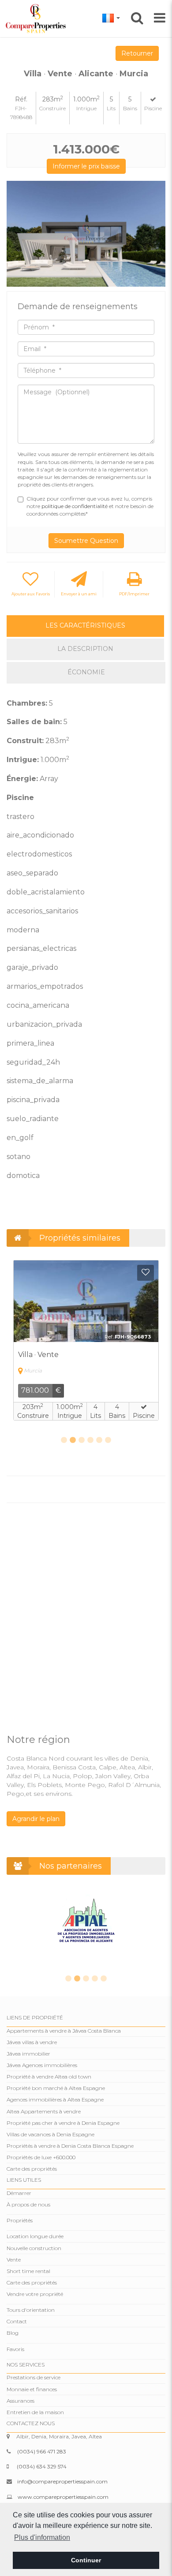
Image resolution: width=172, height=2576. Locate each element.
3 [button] (82, 1440)
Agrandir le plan (36, 1819)
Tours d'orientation (31, 2310)
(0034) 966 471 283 (42, 2451)
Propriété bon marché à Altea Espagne (56, 2088)
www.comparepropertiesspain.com (63, 2497)
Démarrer (19, 2193)
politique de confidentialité (75, 506)
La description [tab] (85, 649)
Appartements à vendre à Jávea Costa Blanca (64, 2031)
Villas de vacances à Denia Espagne (50, 2134)
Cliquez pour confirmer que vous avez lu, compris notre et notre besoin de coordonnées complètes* (90, 506)
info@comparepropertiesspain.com (62, 2481)
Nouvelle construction (34, 2248)
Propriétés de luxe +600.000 (41, 2157)
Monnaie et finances (32, 2389)
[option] (86, 234)
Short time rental (28, 2271)
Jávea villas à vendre (32, 2042)
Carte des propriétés (32, 2169)
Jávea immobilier (28, 2054)
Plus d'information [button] (42, 2537)
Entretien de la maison (35, 2412)
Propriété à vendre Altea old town (49, 2077)
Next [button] (155, 234)
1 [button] (64, 1440)
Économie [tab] (86, 672)
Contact (17, 2321)
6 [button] (108, 1440)
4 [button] (90, 1440)
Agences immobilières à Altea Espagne (55, 2099)
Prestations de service (34, 2377)
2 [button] (73, 1440)
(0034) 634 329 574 (42, 2466)
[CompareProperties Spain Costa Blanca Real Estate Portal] (37, 18)
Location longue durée (35, 2236)
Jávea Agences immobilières (42, 2065)
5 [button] (99, 1440)
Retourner (137, 53)
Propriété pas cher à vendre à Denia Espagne (63, 2123)
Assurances (21, 2401)
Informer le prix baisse (86, 166)
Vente (14, 2260)
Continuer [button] (86, 2560)
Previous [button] (17, 234)
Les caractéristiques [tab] (85, 625)
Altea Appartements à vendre (44, 2111)
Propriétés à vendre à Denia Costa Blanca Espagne (70, 2146)
